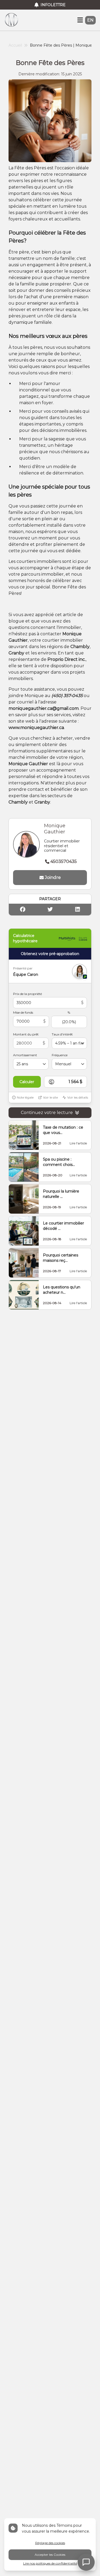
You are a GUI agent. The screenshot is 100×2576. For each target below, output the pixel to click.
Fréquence (60, 1055)
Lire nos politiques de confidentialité (50, 2563)
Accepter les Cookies (50, 2555)
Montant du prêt (26, 1034)
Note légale (25, 1097)
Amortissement (25, 1055)
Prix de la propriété (27, 994)
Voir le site (50, 1097)
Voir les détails (78, 1097)
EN (90, 20)
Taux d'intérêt (62, 1034)
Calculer (27, 1082)
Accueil (15, 45)
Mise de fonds (23, 1012)
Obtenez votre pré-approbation (50, 954)
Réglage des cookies (50, 2543)
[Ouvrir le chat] (86, 2562)
